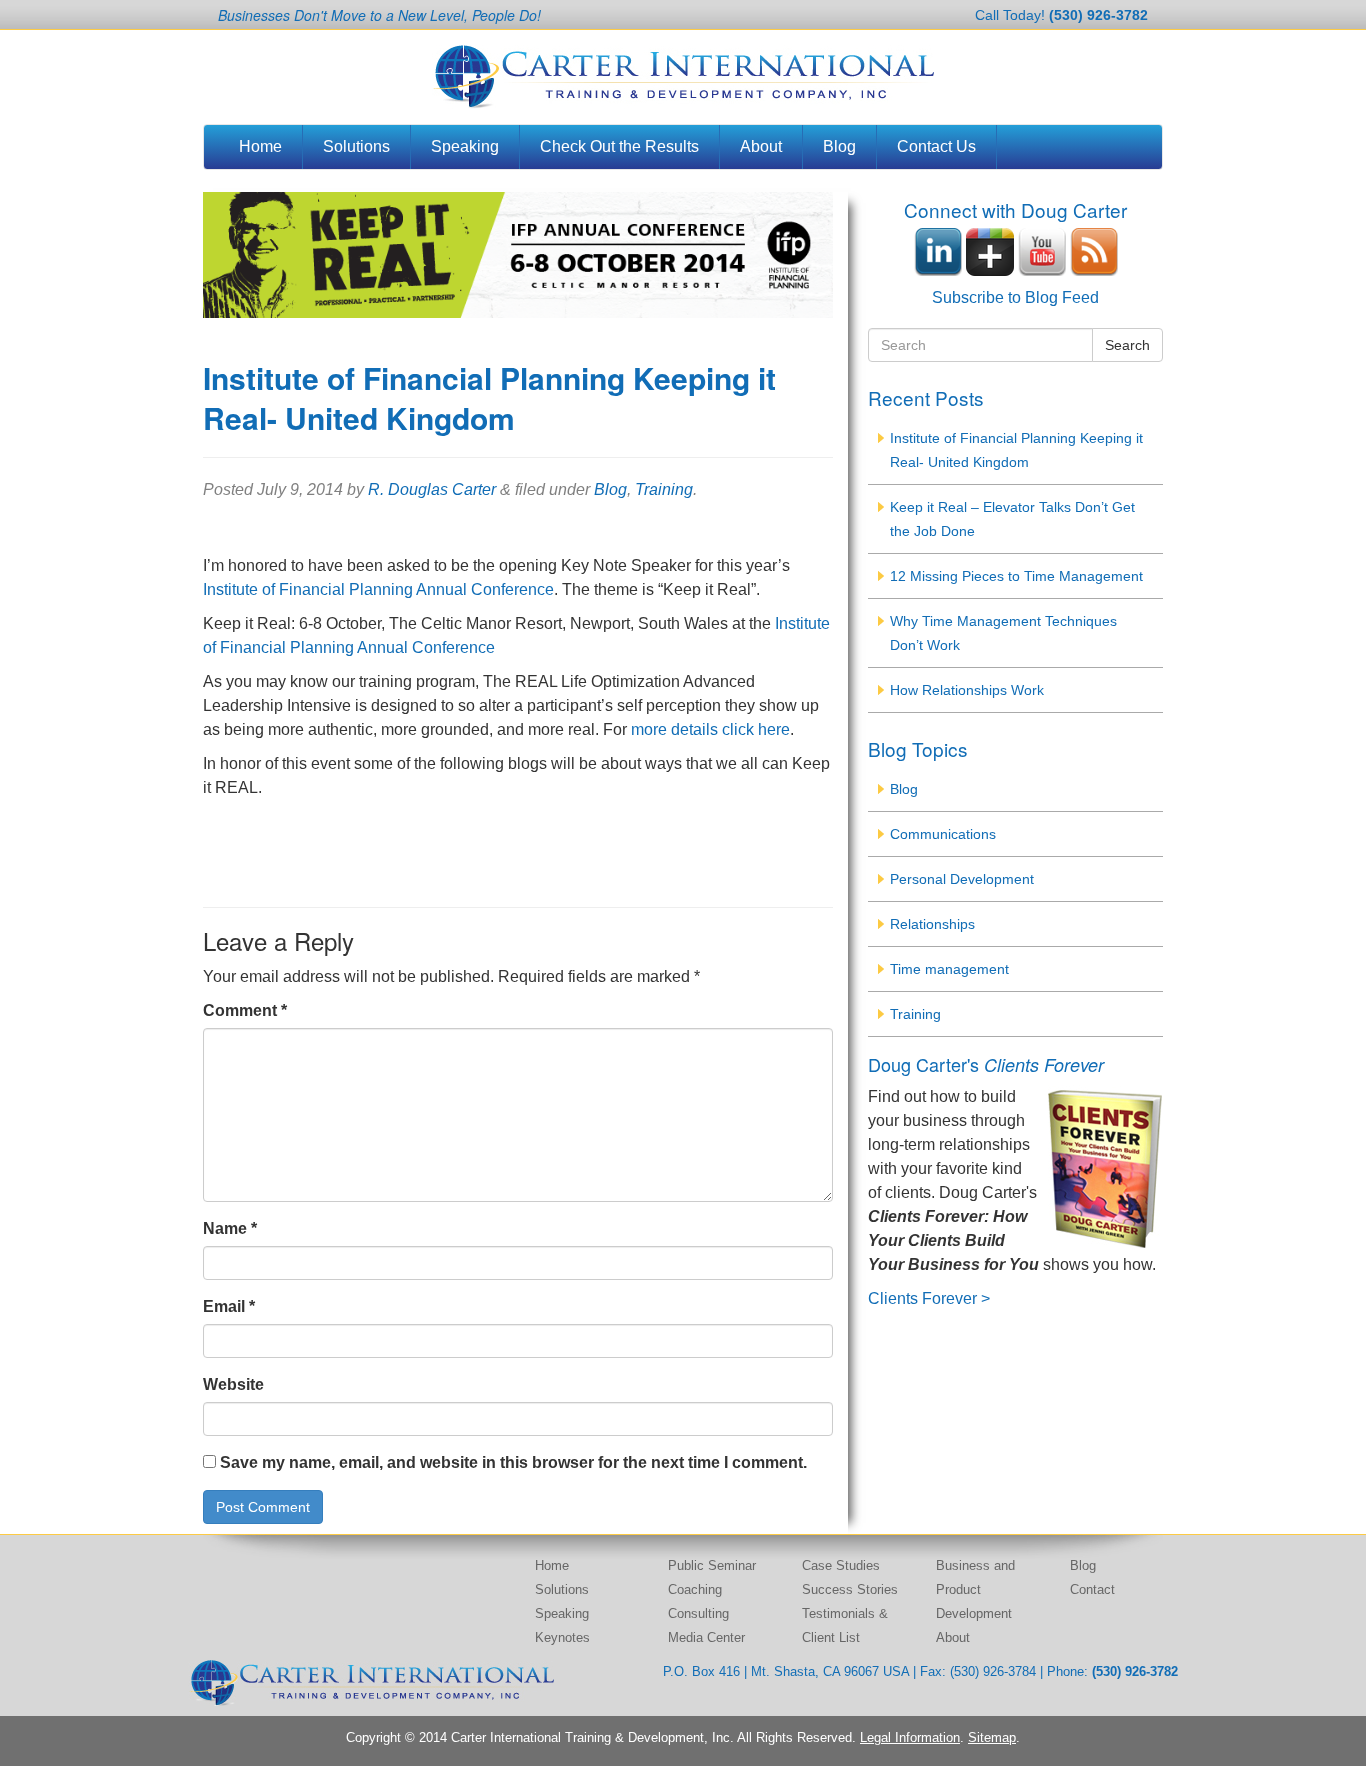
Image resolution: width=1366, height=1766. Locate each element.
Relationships (932, 924)
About (761, 146)
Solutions (356, 146)
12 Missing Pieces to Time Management (1016, 576)
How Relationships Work (967, 690)
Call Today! (1061, 15)
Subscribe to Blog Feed (1015, 297)
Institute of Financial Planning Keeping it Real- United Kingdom (1016, 450)
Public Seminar (712, 1565)
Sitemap (992, 1737)
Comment (245, 1010)
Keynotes (562, 1637)
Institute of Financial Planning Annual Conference (378, 589)
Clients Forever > (929, 1298)
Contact (1092, 1589)
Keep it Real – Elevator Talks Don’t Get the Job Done (1012, 519)
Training (664, 489)
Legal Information (910, 1737)
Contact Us (936, 146)
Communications (943, 834)
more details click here (710, 729)
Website (233, 1384)
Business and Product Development (975, 1589)
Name (230, 1228)
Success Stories (850, 1589)
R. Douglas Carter (432, 489)
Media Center (706, 1637)
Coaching (695, 1589)
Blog (839, 146)
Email (229, 1306)
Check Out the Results (619, 146)
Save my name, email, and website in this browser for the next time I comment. (513, 1462)
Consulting (698, 1613)
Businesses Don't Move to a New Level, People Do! (379, 15)
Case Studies (841, 1565)
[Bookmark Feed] (1094, 250)
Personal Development (962, 879)
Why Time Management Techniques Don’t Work (1003, 633)
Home (260, 146)
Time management (949, 969)
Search (1127, 345)
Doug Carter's (986, 1064)
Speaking (465, 146)
